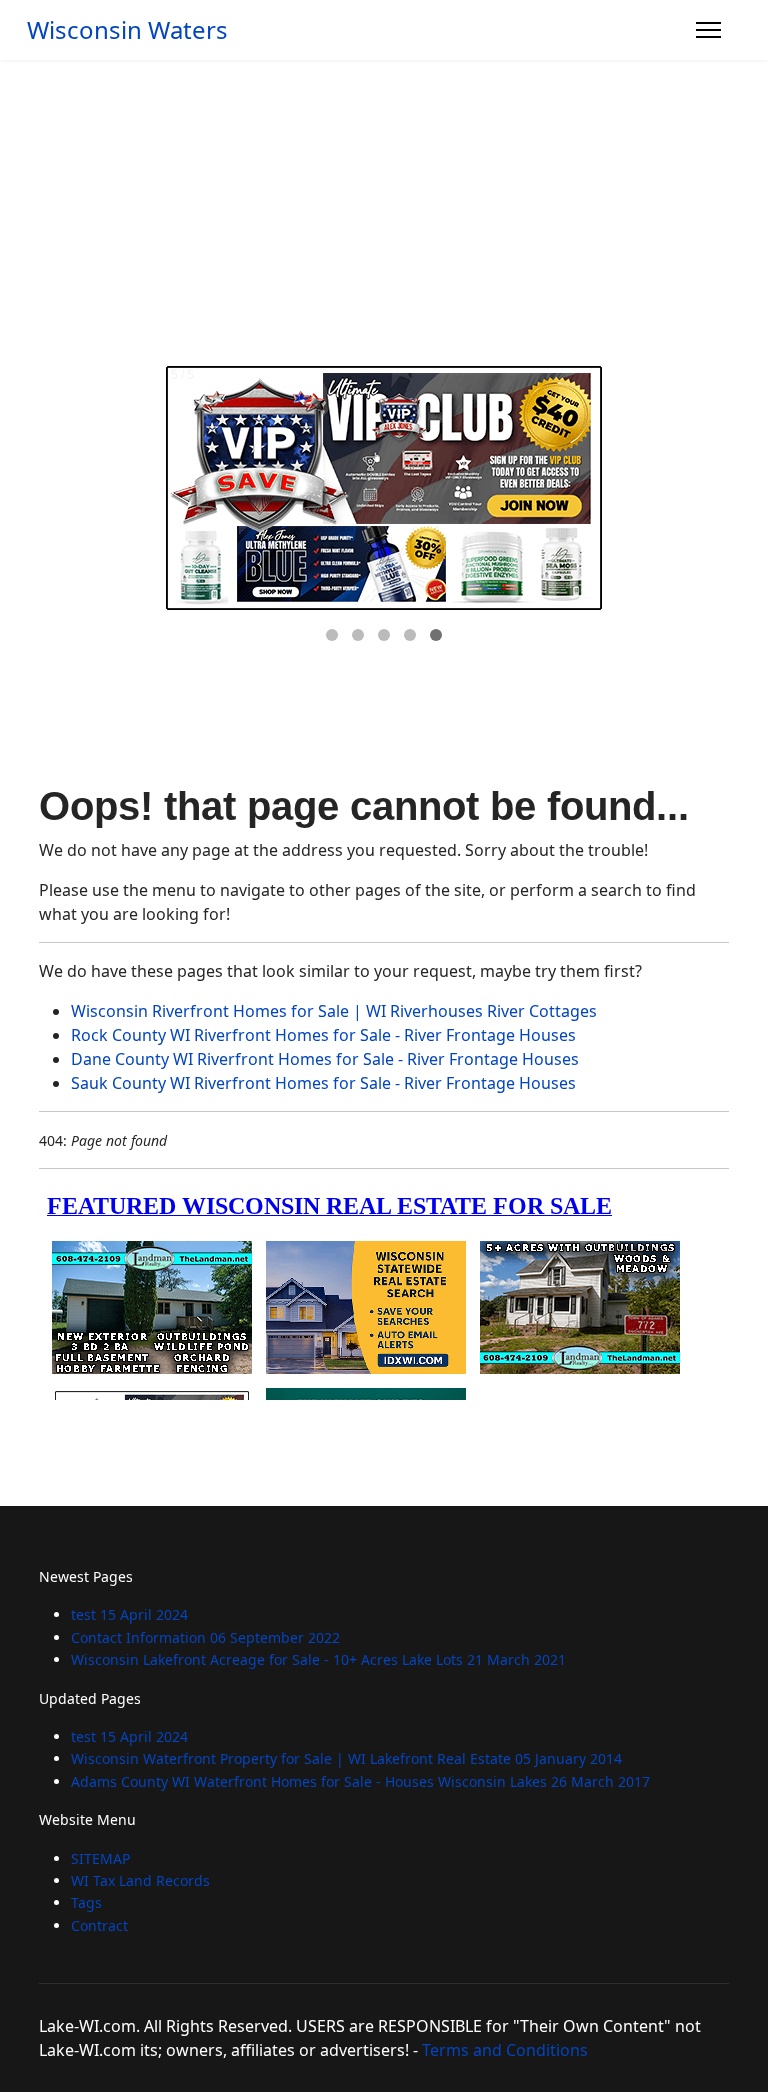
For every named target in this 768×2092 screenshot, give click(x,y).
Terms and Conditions (505, 2050)
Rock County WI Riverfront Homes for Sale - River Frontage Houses (323, 1035)
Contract (99, 1925)
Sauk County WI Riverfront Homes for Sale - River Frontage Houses (323, 1083)
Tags (86, 1902)
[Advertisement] (384, 210)
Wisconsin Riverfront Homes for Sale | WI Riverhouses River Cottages (334, 1011)
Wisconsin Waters (127, 30)
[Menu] (708, 30)
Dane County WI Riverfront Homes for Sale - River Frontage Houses (325, 1059)
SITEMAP (100, 1858)
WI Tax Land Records (140, 1880)
